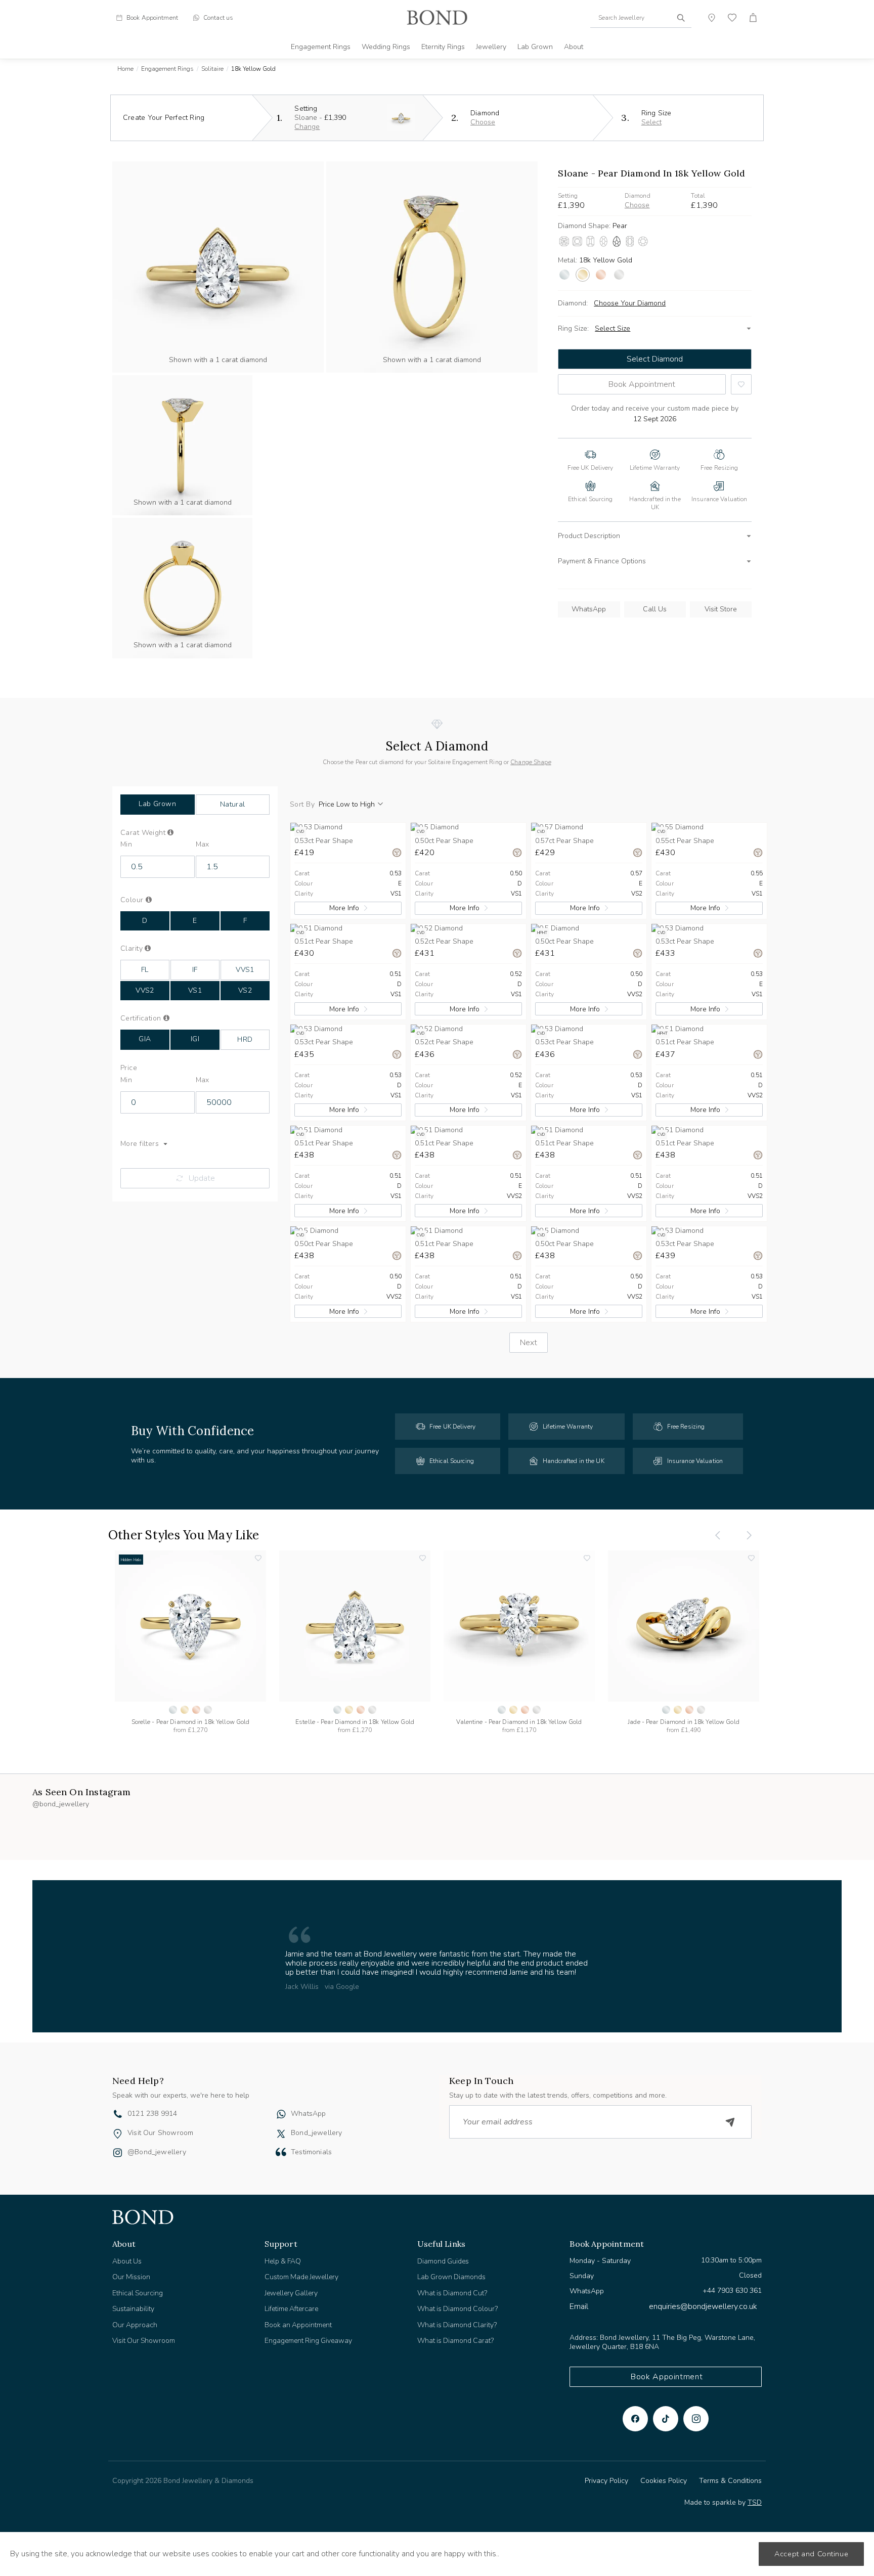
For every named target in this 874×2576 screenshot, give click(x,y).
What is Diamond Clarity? (457, 2325)
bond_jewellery (317, 2133)
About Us (127, 2261)
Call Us (655, 609)
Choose (483, 122)
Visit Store (721, 609)
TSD (755, 2502)
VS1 (195, 990)
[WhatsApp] (281, 2115)
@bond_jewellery (157, 2152)
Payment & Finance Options (602, 561)
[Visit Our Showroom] (118, 2134)
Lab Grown (535, 47)
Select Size (613, 328)
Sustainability (133, 2309)
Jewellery (491, 47)
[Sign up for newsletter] (730, 2122)
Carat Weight (159, 833)
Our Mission (131, 2277)
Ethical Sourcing (138, 2293)
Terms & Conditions (730, 2481)
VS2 (245, 990)
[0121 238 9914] (118, 2115)
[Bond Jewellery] (437, 18)
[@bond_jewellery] (118, 2154)
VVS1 (245, 970)
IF (195, 970)
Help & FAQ (283, 2261)
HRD (245, 1039)
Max (203, 845)
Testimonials (311, 2152)
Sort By (302, 805)
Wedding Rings (386, 47)
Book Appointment (642, 384)
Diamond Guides (443, 2261)
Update (202, 1178)
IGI (195, 1039)
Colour (149, 900)
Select (651, 122)
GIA (145, 1039)
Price (129, 1068)
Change (307, 127)
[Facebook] (635, 2419)
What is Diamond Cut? (452, 2293)
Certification (151, 1018)
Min (126, 845)
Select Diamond (655, 359)
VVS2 (145, 990)
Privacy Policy (606, 2481)
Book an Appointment (298, 2325)
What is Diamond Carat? (455, 2341)
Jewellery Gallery (291, 2293)
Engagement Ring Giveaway (308, 2341)
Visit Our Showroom (160, 2133)
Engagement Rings (321, 47)
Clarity (147, 949)
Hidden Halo (131, 1560)
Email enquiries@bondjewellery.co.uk (663, 2306)
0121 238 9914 (152, 2114)
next (529, 1343)
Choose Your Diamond (630, 303)
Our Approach (135, 2325)
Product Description (589, 536)
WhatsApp (589, 609)
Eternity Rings (443, 47)
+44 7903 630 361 (732, 2291)
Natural (233, 804)
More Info (344, 908)
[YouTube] (666, 2419)
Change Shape (531, 762)
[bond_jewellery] (281, 2134)
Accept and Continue (811, 2554)
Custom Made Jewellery (301, 2277)
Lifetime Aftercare (291, 2309)
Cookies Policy (664, 2481)
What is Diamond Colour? (457, 2309)
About (574, 47)
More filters (140, 1144)
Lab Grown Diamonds (451, 2277)
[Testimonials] (281, 2152)
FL (145, 970)
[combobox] (641, 18)
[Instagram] (696, 2419)
